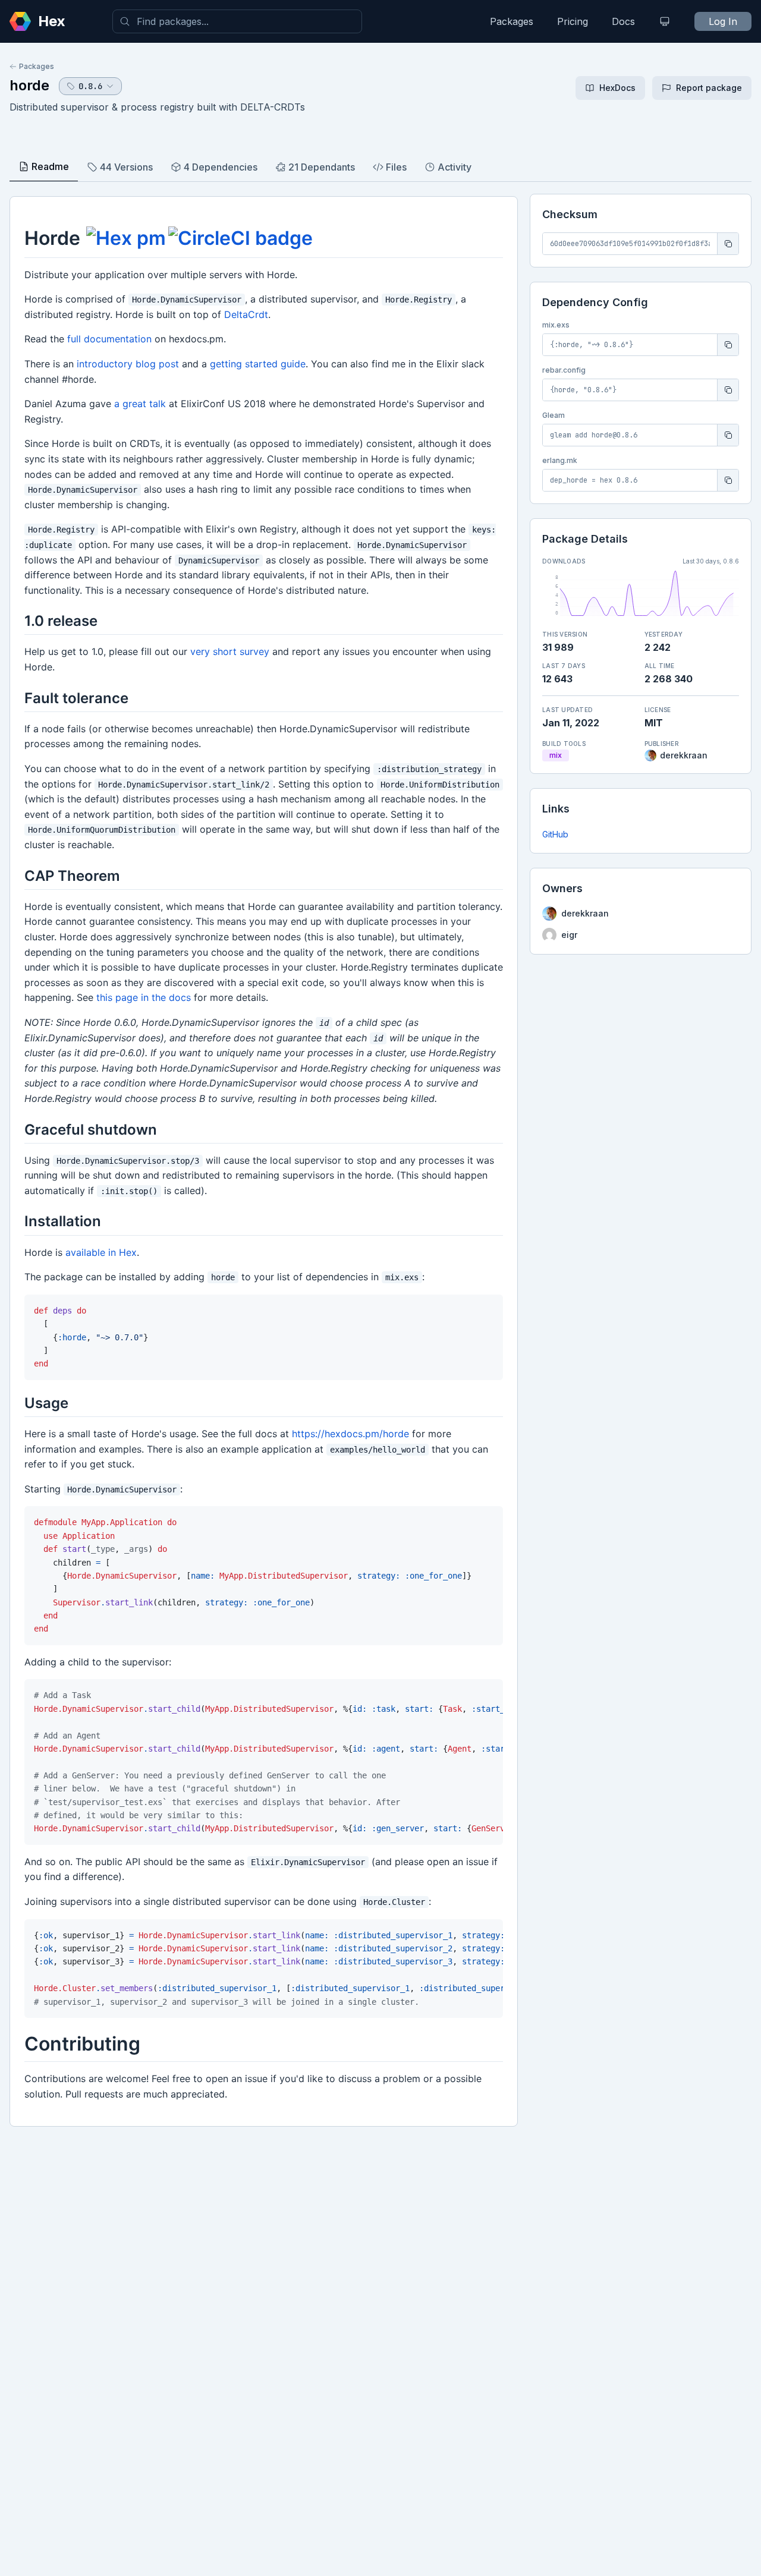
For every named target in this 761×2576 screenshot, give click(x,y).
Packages (512, 21)
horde (29, 85)
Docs (623, 21)
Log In (723, 21)
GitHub (555, 834)
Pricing (573, 21)
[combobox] (237, 21)
